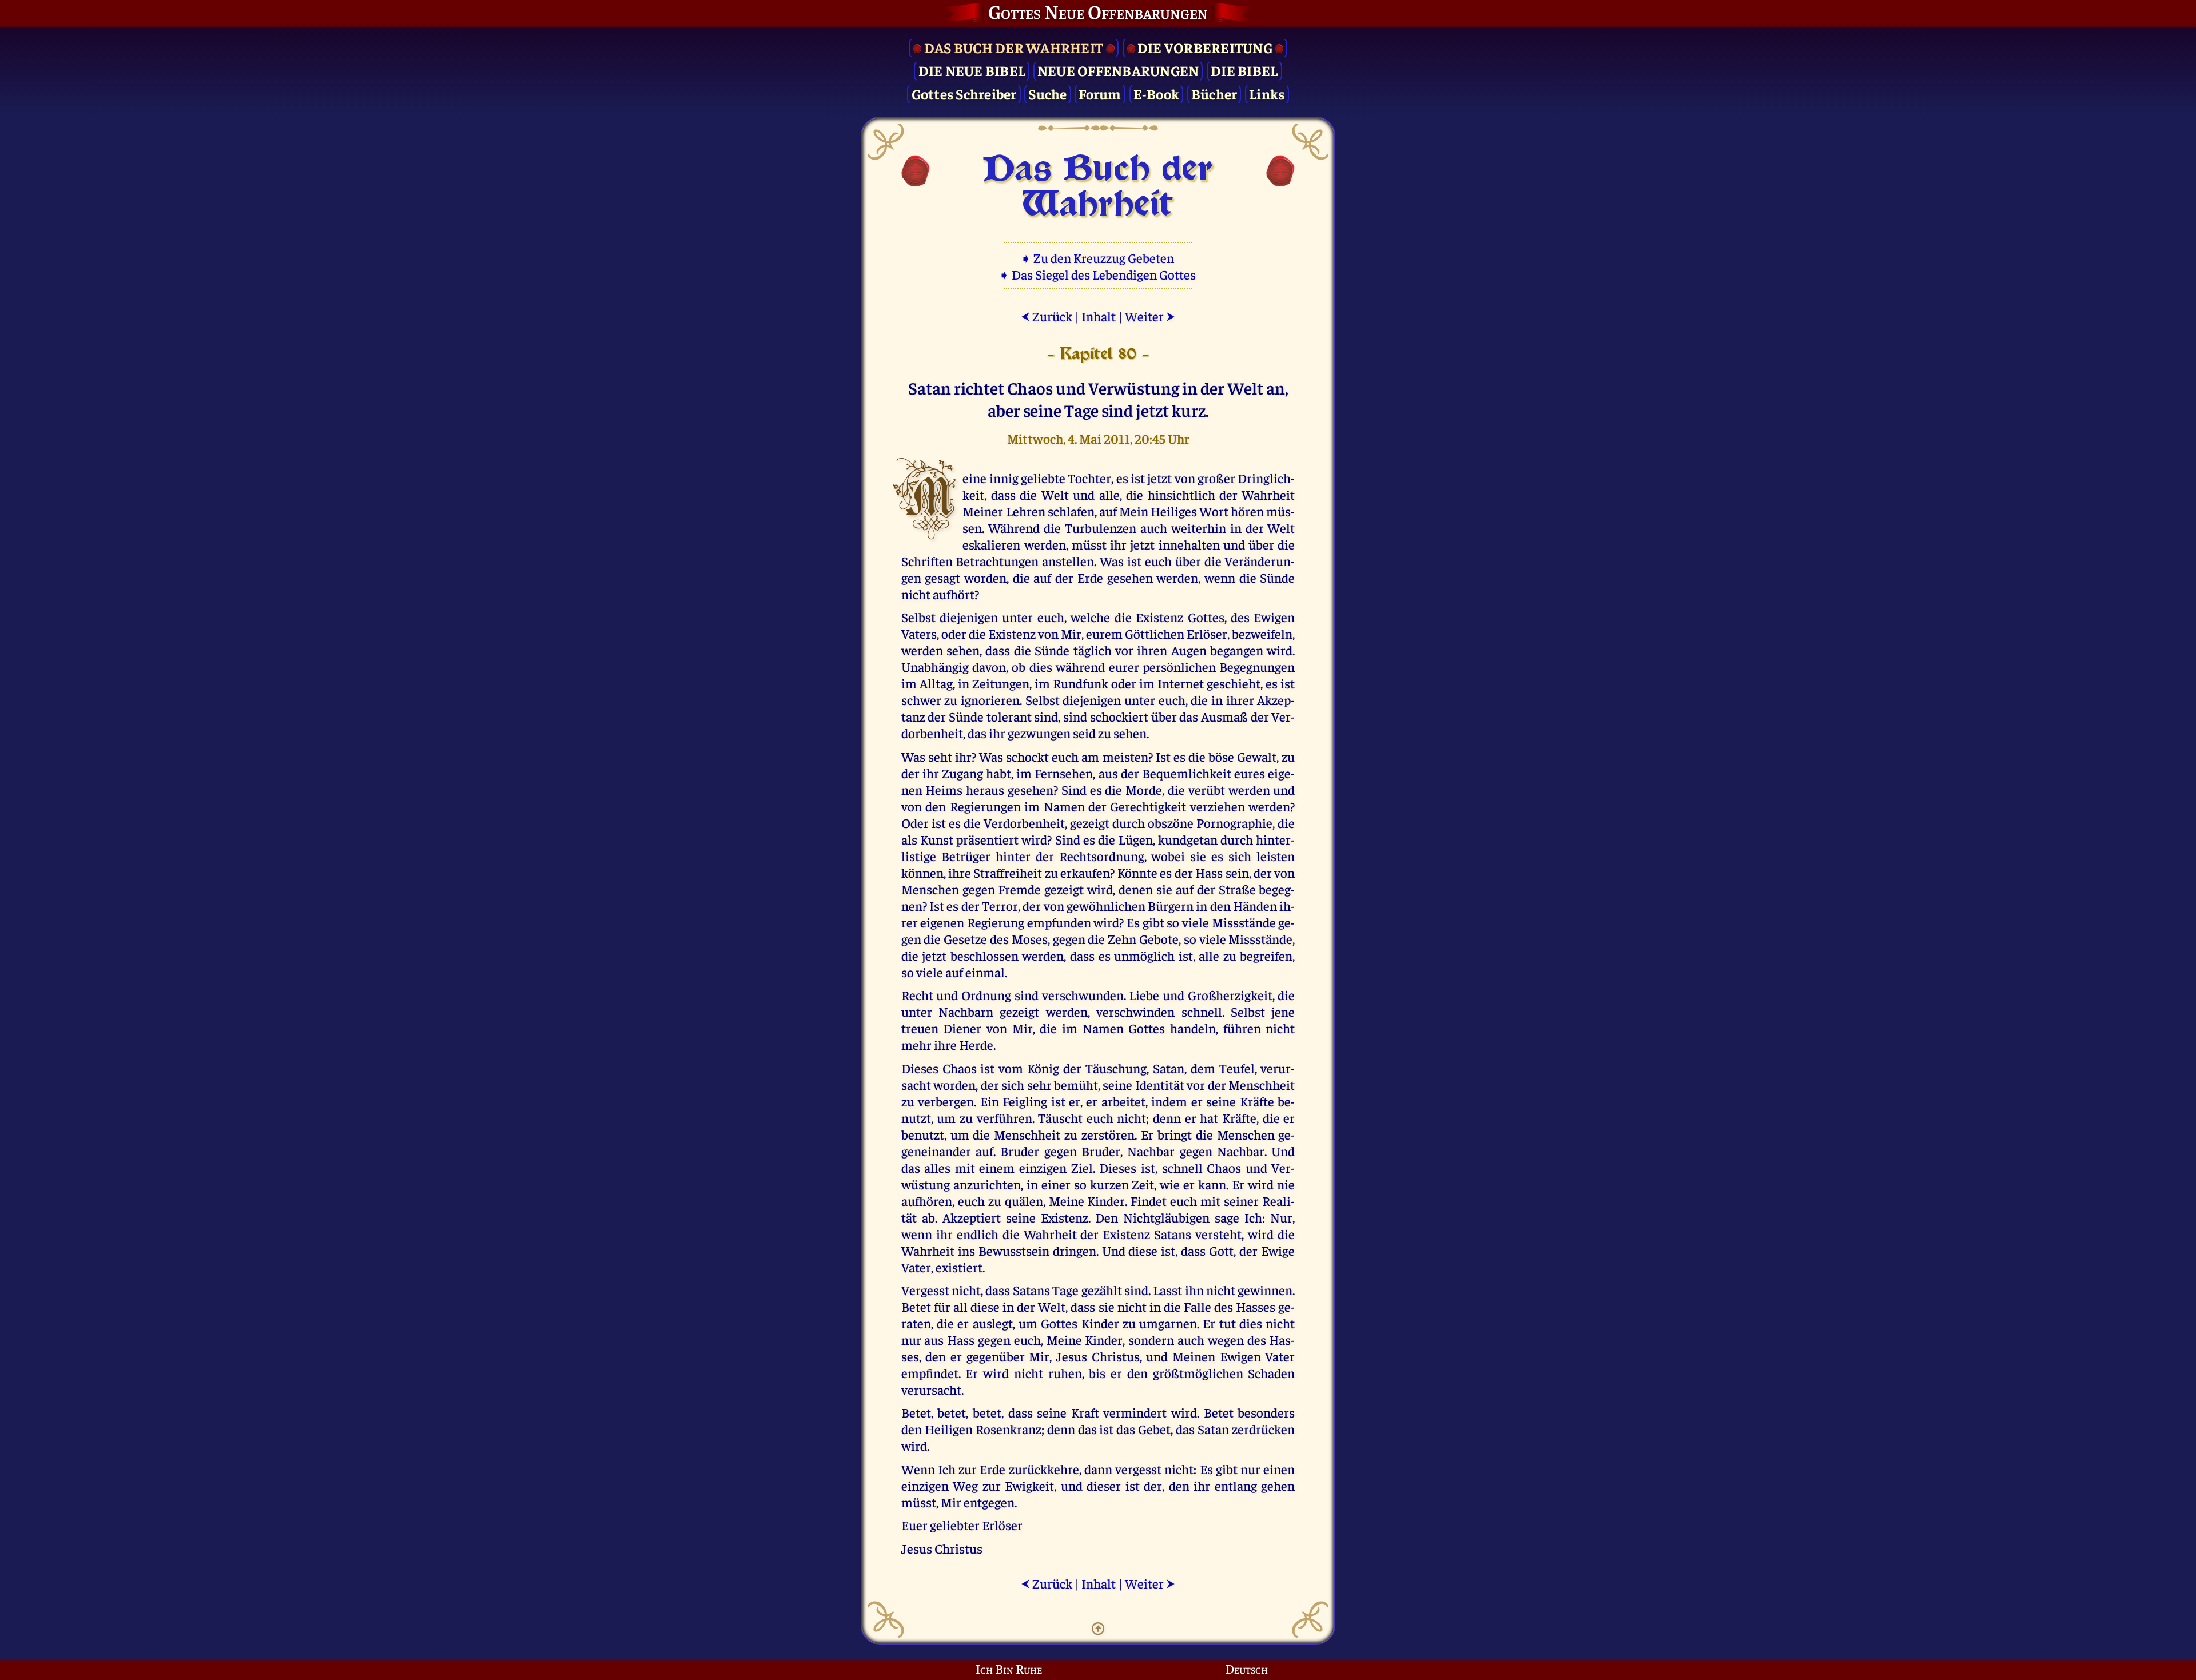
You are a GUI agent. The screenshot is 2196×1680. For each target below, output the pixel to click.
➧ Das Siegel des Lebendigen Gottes (1098, 274)
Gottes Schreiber (964, 93)
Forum (1100, 93)
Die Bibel (1244, 70)
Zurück (1047, 316)
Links (1267, 93)
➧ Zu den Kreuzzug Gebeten (1098, 258)
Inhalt (1099, 316)
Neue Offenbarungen (1118, 70)
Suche (1047, 93)
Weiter (1150, 316)
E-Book (1157, 93)
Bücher (1214, 93)
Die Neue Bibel (972, 70)
